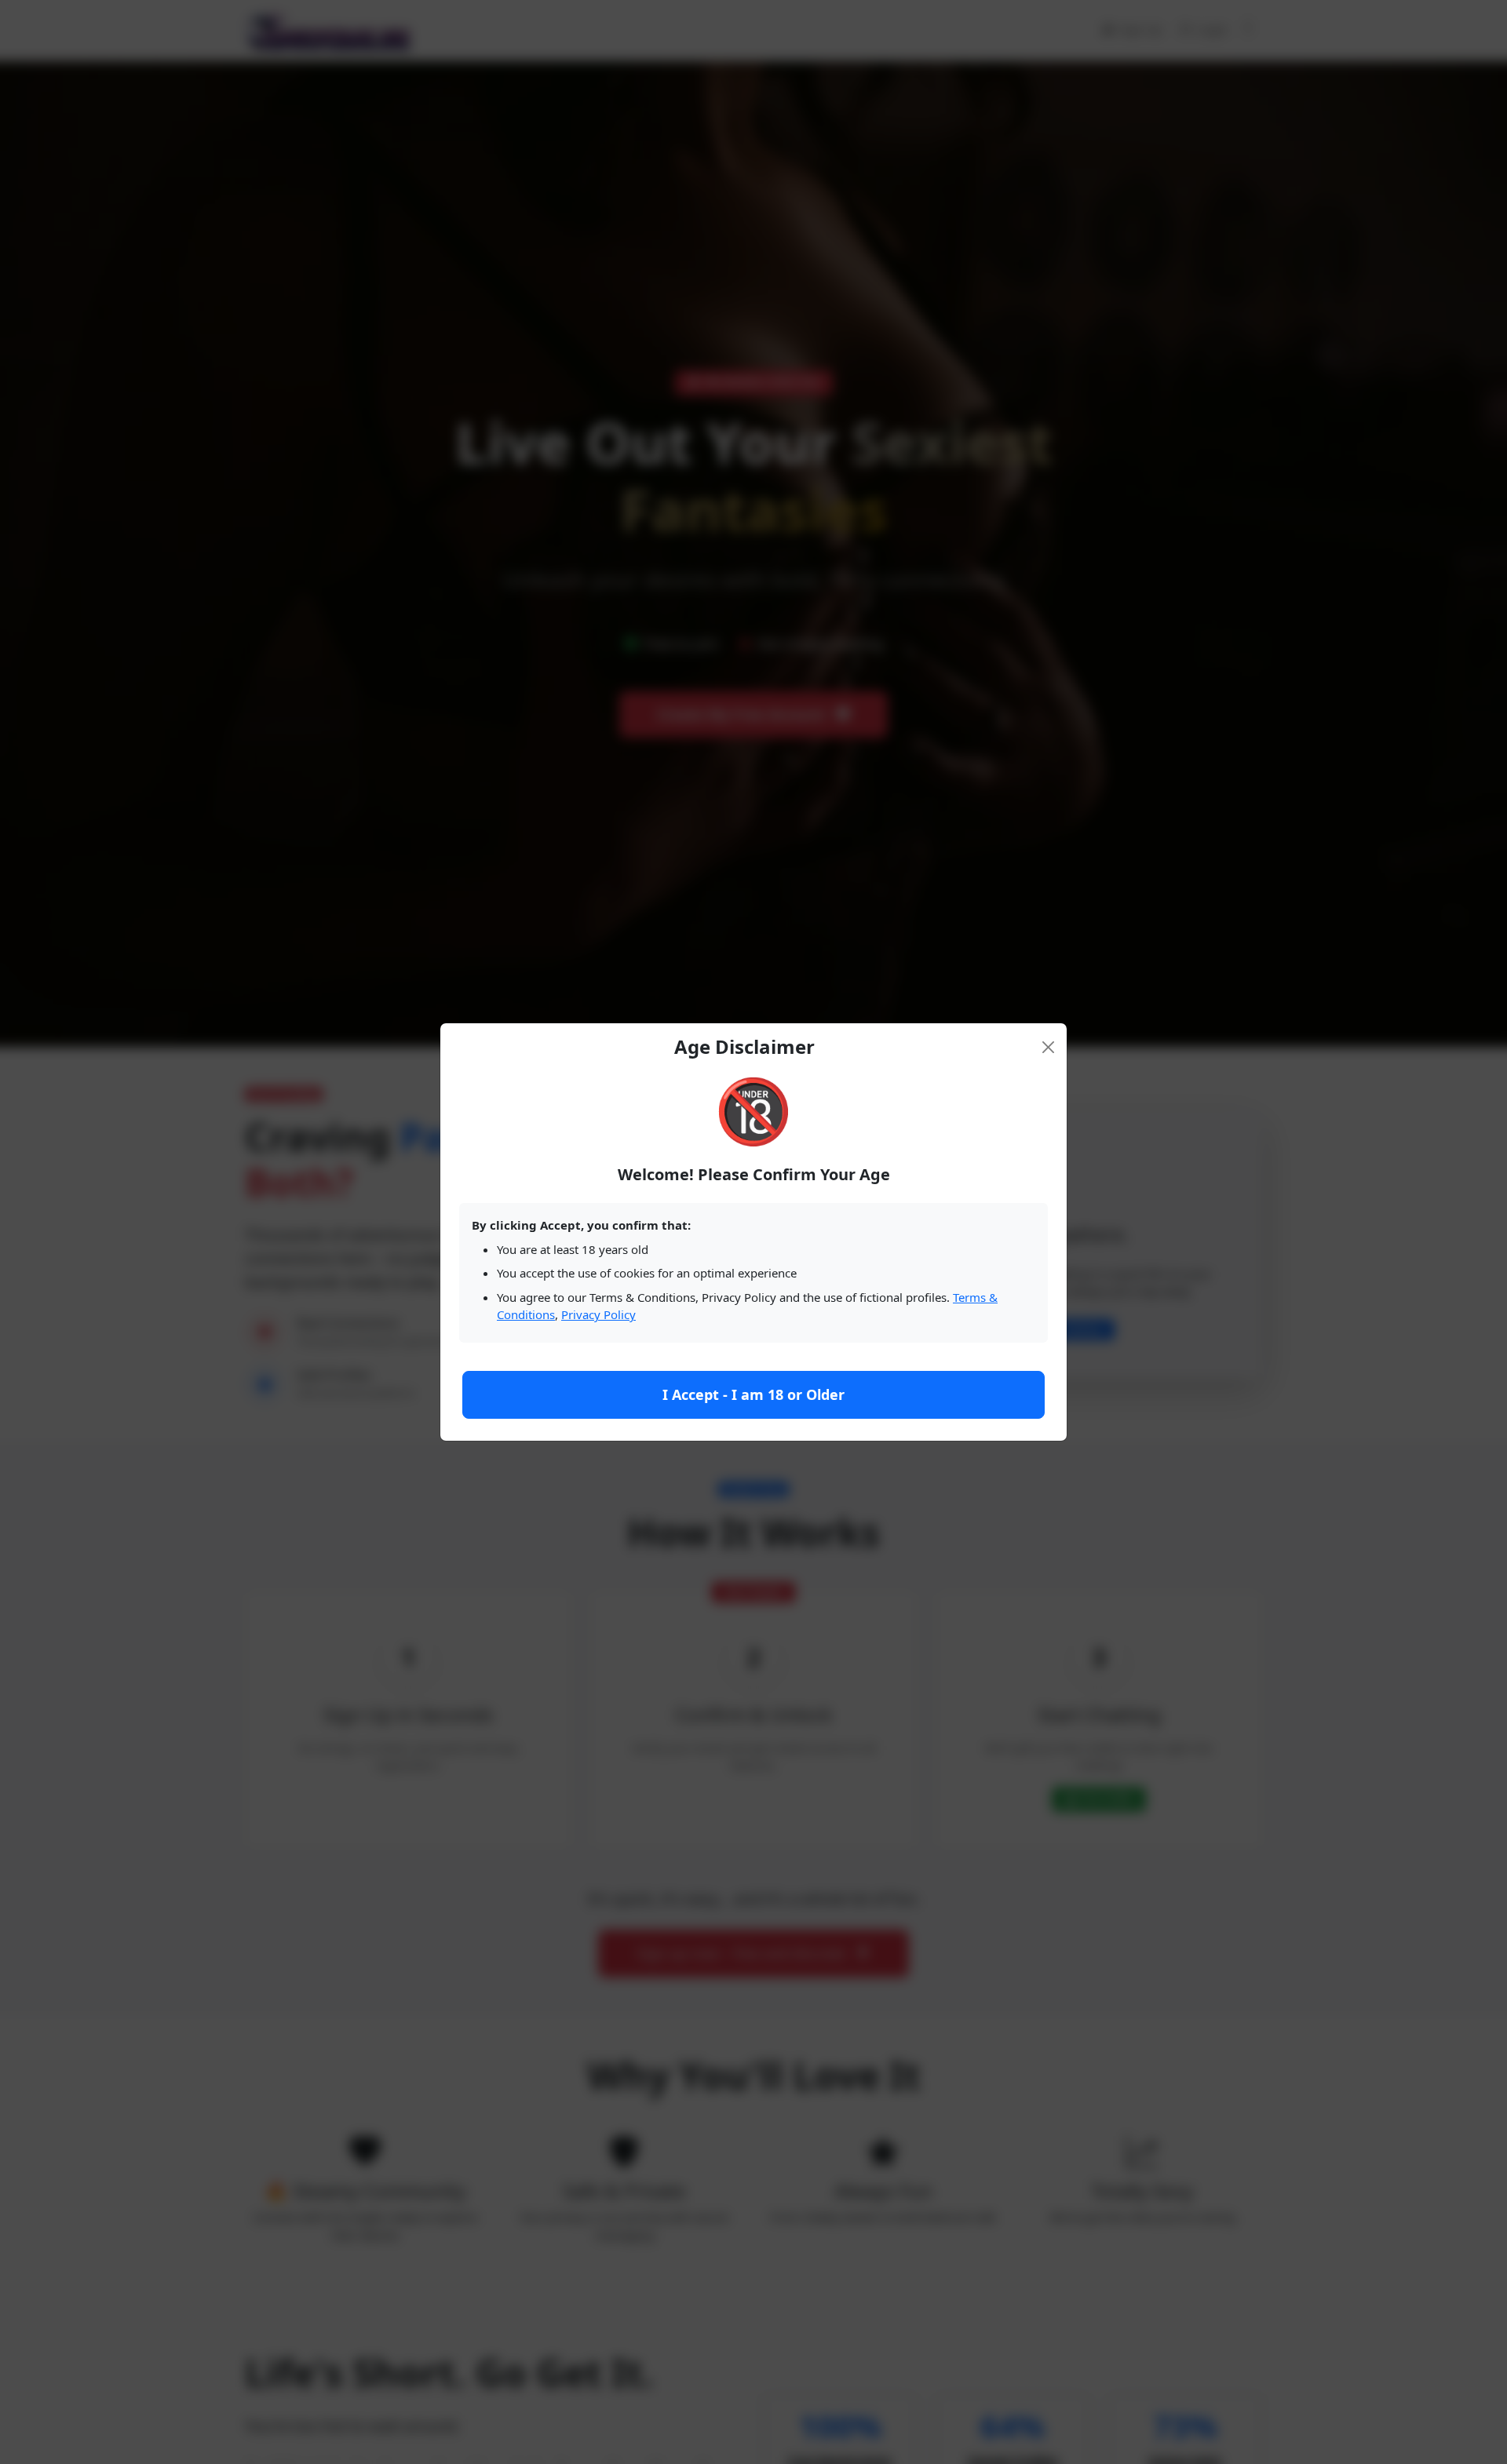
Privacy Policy (598, 1314)
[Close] (1048, 1047)
